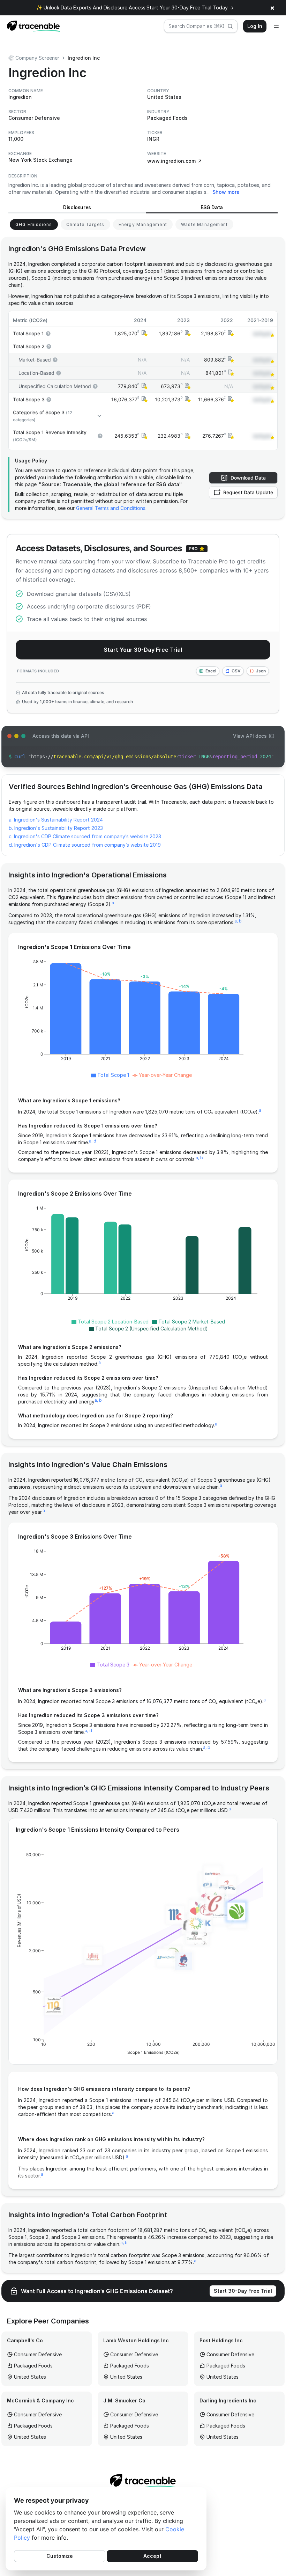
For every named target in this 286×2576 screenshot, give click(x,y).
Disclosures (77, 207)
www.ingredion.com (171, 161)
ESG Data (212, 207)
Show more (226, 192)
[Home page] (31, 26)
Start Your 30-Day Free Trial (143, 650)
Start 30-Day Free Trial (243, 2291)
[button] (144, 333)
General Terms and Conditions (111, 508)
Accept (152, 2556)
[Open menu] (276, 26)
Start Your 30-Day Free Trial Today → (190, 8)
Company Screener (37, 58)
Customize (60, 2556)
